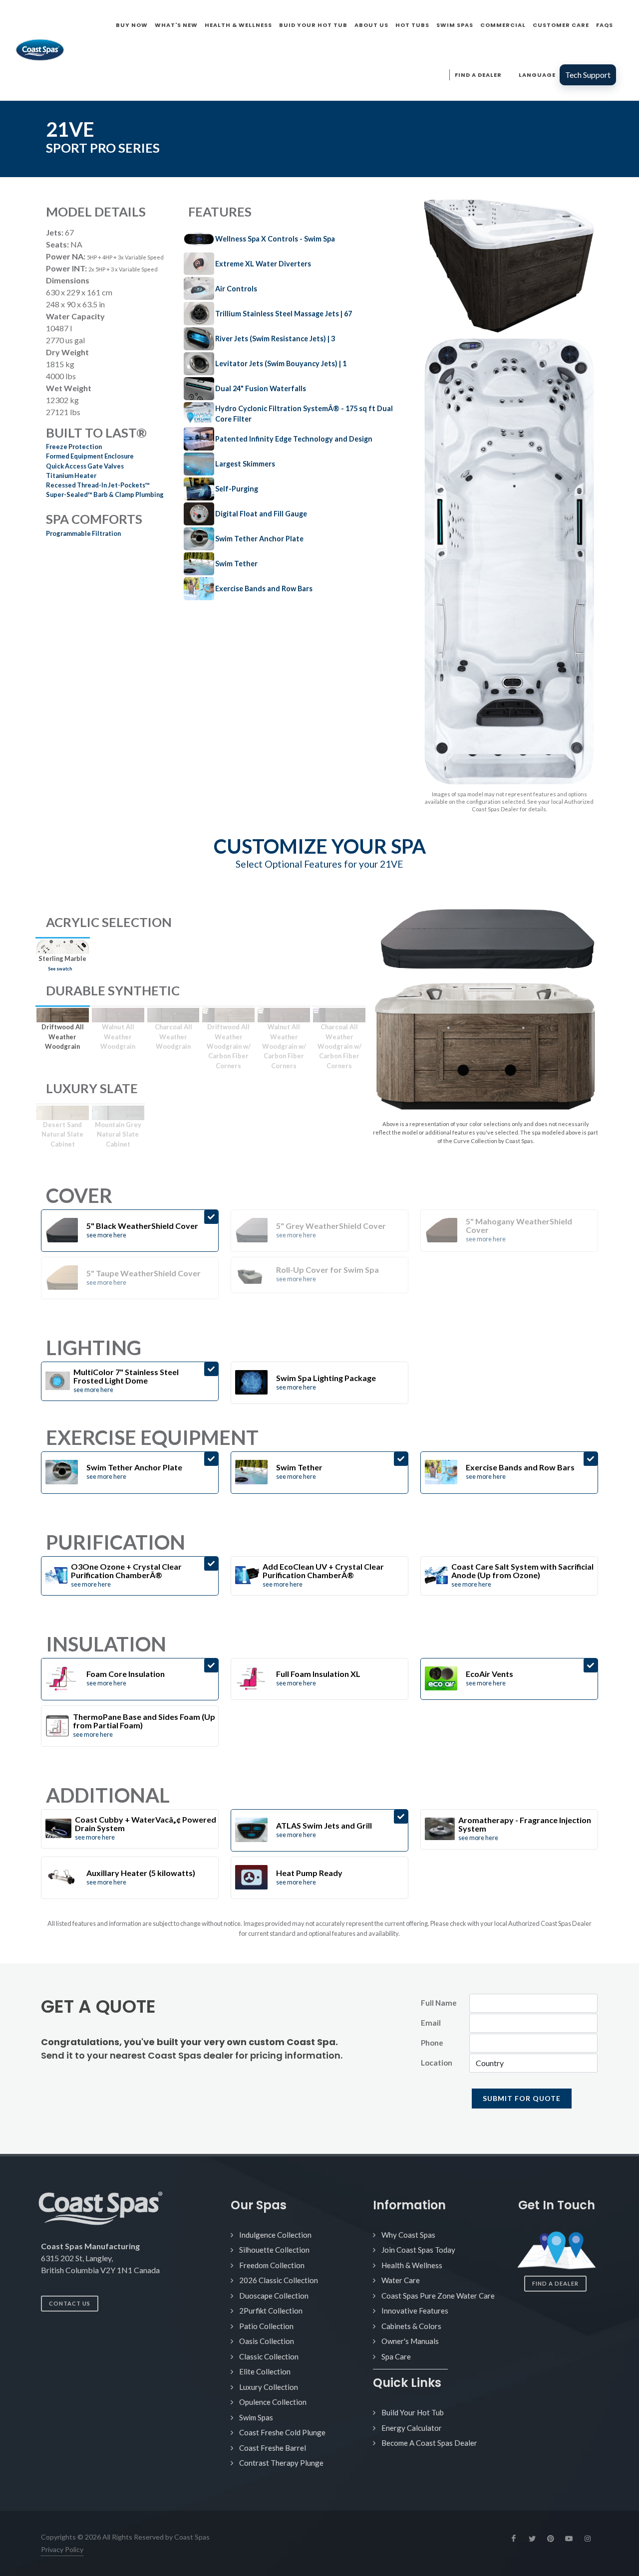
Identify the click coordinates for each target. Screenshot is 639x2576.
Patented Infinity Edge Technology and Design (294, 439)
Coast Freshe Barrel (273, 2448)
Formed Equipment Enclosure (90, 456)
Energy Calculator (412, 2428)
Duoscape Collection (274, 2296)
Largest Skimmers (245, 464)
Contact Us (70, 2303)
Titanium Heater (71, 475)
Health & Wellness (412, 2265)
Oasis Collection (267, 2341)
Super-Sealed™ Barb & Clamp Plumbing (105, 494)
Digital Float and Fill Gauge (261, 514)
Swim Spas (256, 2417)
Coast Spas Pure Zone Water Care (438, 2296)
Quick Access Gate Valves (85, 466)
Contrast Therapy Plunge (281, 2463)
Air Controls (236, 289)
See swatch (60, 969)
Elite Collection (265, 2371)
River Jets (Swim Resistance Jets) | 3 (275, 339)
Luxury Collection (269, 2387)
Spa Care (396, 2356)
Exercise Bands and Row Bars (264, 588)
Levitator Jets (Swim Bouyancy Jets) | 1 (281, 363)
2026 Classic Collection (279, 2280)
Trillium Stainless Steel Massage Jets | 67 (284, 314)
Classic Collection (269, 2356)
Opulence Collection (273, 2402)
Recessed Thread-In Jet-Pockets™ (98, 485)
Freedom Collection (272, 2265)
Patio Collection (266, 2326)
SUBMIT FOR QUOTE (522, 2098)
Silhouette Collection (274, 2250)
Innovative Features (415, 2311)
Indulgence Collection (275, 2235)
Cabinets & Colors (411, 2326)
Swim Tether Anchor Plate (259, 539)
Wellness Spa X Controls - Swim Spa (275, 239)
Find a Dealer (555, 2283)
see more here (106, 1235)
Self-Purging (237, 489)
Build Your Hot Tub (413, 2412)
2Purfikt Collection (271, 2311)
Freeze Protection (74, 447)
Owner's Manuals (410, 2341)
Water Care (401, 2280)
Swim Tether (236, 564)
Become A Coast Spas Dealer (429, 2443)
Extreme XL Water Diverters (263, 264)
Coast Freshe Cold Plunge (282, 2432)
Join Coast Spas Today (418, 2250)
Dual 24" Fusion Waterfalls (261, 388)
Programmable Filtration (83, 533)
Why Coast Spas (408, 2235)
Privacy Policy (62, 2549)
